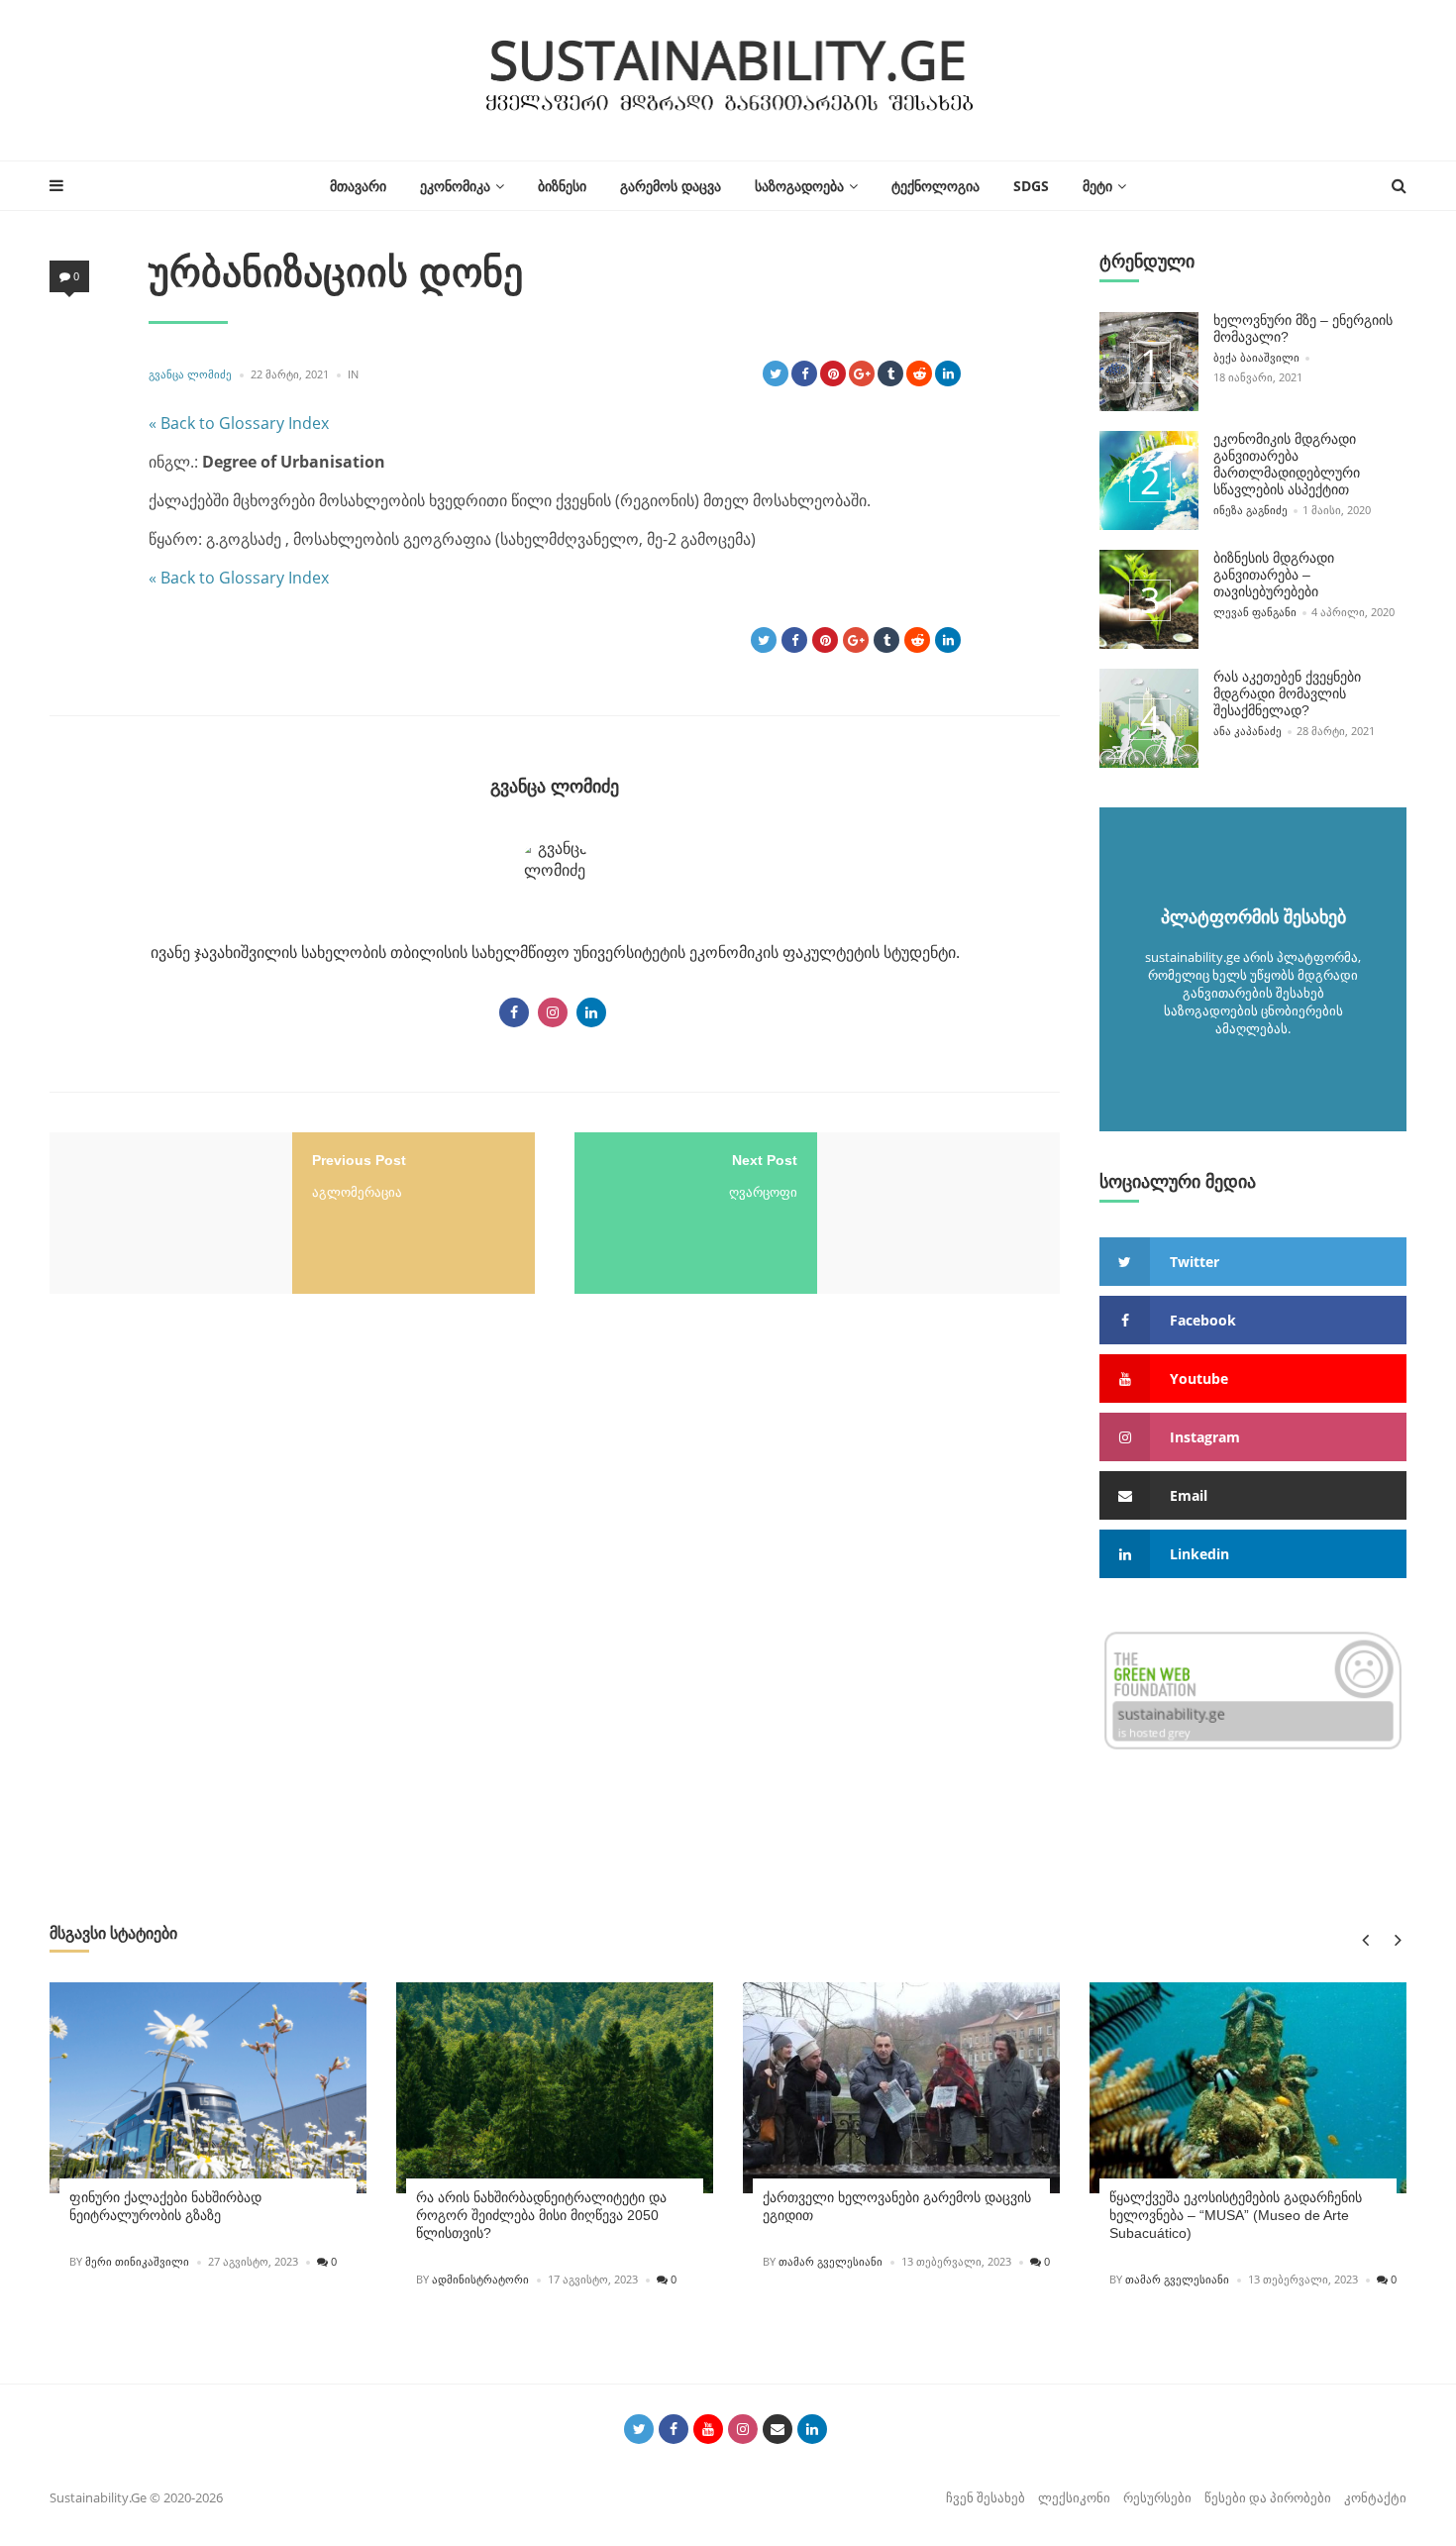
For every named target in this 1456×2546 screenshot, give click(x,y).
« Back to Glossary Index (239, 423)
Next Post (765, 1160)
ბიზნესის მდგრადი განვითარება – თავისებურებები (1274, 575)
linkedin (1199, 1554)
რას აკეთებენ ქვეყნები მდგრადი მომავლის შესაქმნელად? (1287, 693)
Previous (1364, 1939)
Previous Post (359, 1160)
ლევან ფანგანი (1255, 612)
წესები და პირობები (1268, 2497)
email (1189, 1495)
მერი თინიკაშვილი (137, 2261)
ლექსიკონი (1074, 2497)
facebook (1203, 1320)
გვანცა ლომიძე (190, 374)
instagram (1205, 1437)
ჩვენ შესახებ (986, 2497)
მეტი (1097, 186)
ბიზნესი (562, 186)
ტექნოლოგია (936, 186)
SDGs (1031, 186)
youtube (1199, 1379)
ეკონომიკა (455, 186)
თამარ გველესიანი (831, 2261)
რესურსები (1157, 2497)
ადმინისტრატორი (480, 2279)
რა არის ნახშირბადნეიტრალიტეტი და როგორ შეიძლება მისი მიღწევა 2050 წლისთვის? (541, 2215)
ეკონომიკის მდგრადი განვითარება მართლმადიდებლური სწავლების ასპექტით (1287, 464)
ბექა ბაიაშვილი (1256, 357)
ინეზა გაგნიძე (1250, 510)
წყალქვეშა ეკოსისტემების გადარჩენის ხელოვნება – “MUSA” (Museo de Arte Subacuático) (1236, 2215)
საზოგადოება (799, 186)
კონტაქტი (1375, 2497)
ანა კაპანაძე (1248, 731)
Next (1394, 1939)
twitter (1195, 1262)
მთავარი (358, 186)
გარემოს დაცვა (671, 186)
